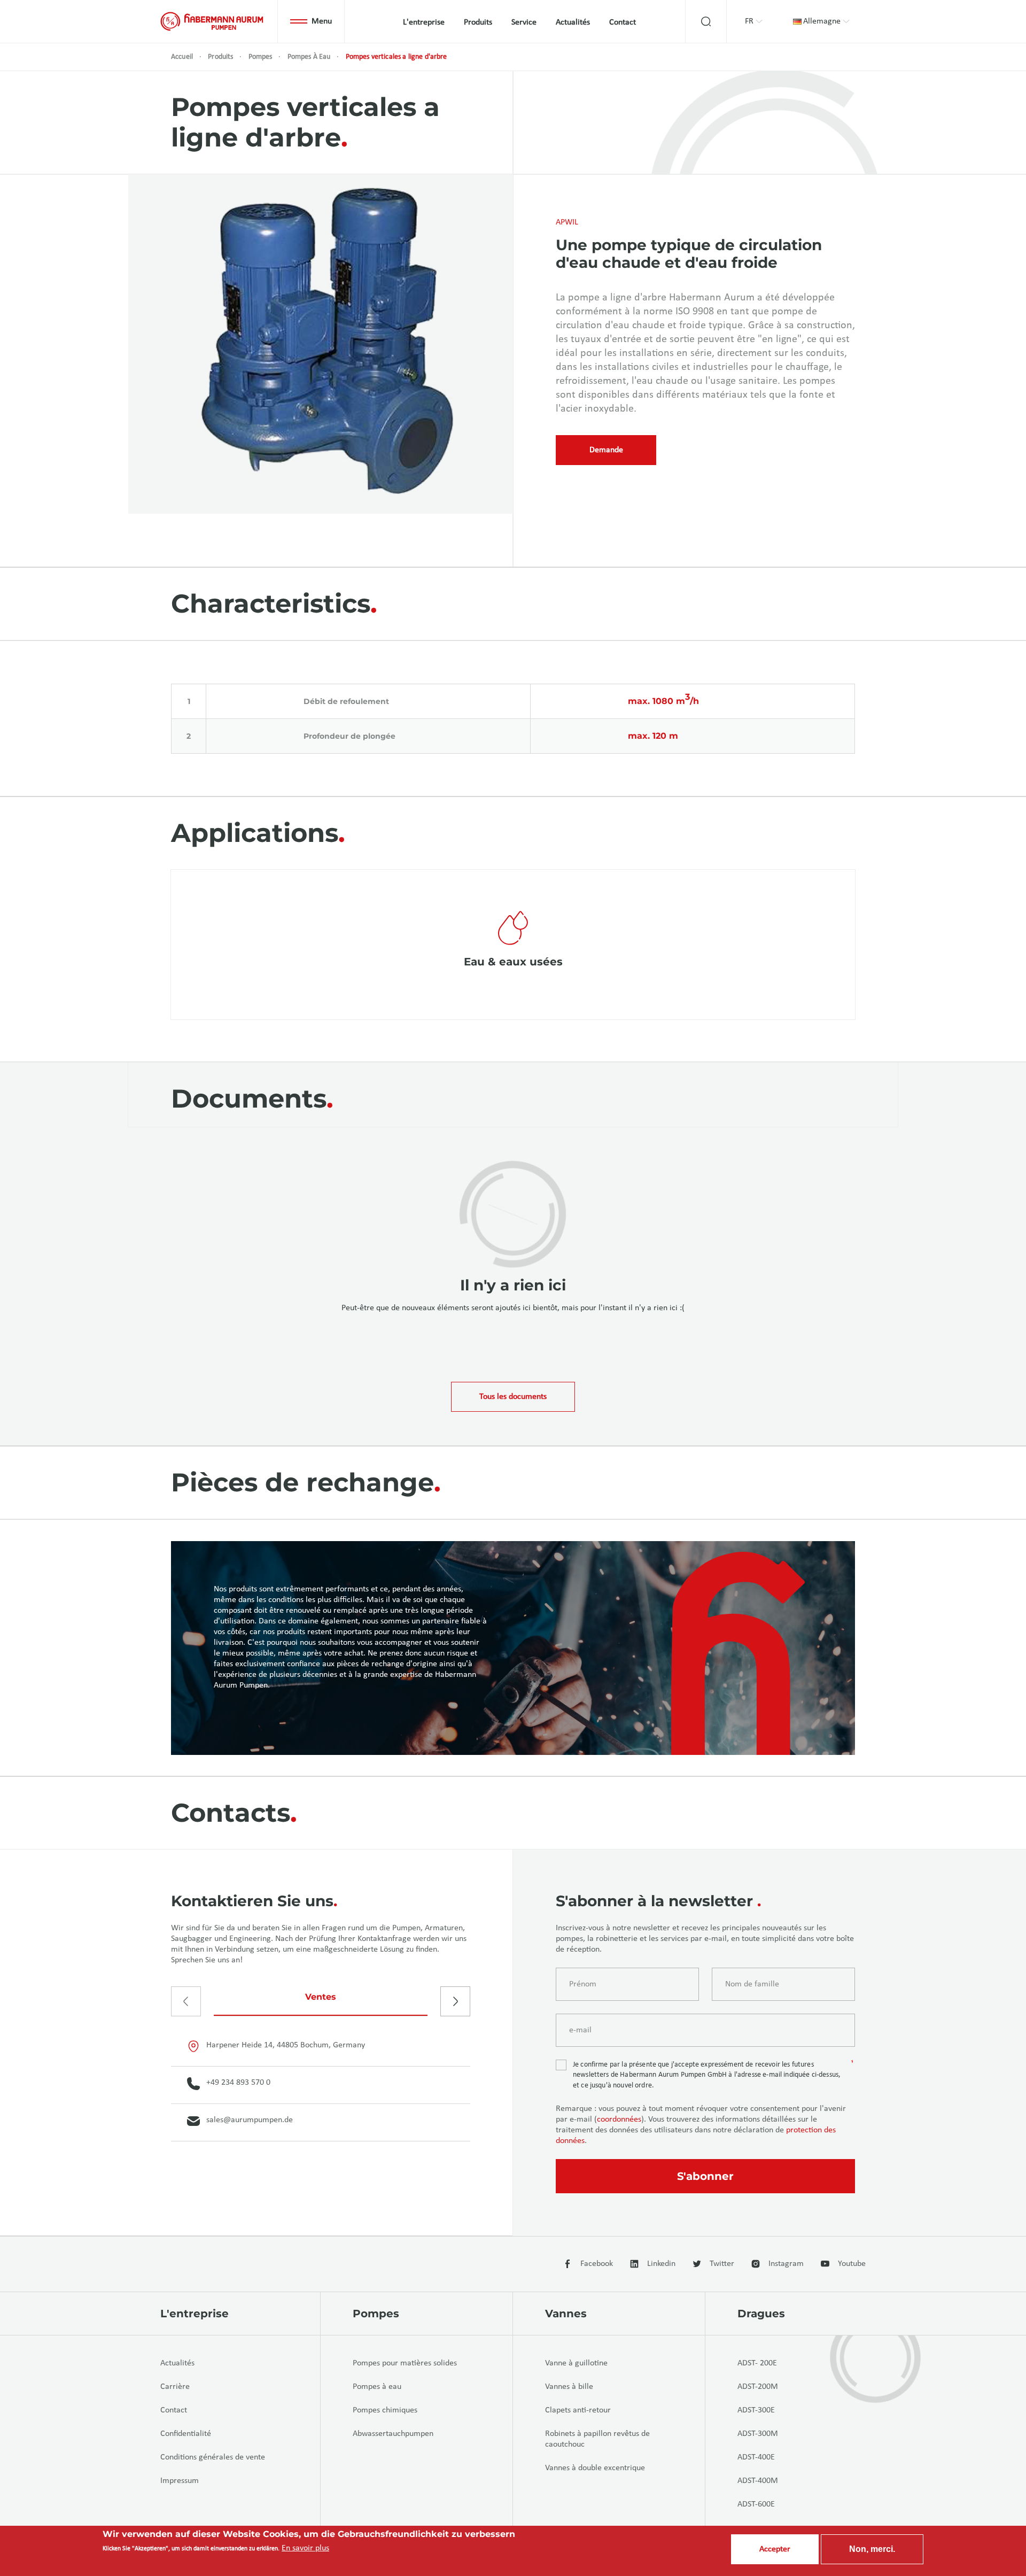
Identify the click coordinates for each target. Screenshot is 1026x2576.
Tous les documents (513, 1397)
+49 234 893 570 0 (238, 2083)
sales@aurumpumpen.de (250, 2120)
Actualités (573, 22)
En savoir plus (305, 2548)
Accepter (775, 2549)
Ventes (321, 1997)
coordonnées (619, 2119)
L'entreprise (424, 22)
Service (524, 22)
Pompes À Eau (309, 57)
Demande (606, 450)
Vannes (566, 2314)
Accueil (182, 57)
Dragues (761, 2314)
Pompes (261, 57)
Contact (623, 22)
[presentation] (186, 2001)
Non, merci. (872, 2549)
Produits (478, 22)
